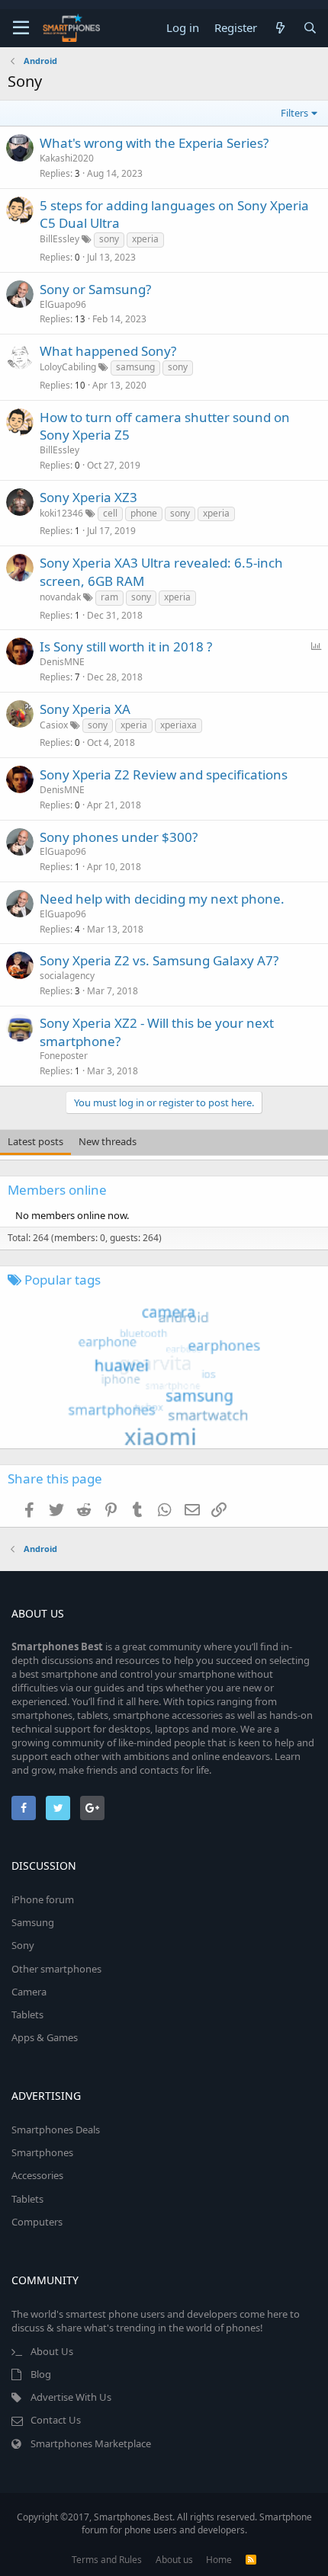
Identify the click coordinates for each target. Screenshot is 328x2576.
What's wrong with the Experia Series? (154, 143)
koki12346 (61, 513)
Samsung (33, 1922)
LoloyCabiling (68, 367)
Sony (23, 1945)
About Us (52, 2351)
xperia (145, 239)
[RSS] (251, 2560)
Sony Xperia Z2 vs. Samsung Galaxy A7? (159, 960)
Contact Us (56, 2420)
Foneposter (64, 1056)
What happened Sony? (108, 351)
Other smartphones (56, 1969)
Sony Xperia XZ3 (88, 497)
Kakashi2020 (67, 158)
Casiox (54, 725)
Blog (41, 2374)
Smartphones (42, 2152)
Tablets (27, 2014)
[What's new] (280, 28)
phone (144, 513)
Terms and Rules (107, 2560)
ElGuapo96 (63, 304)
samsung (135, 367)
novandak (60, 597)
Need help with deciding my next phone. (162, 899)
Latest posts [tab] (35, 1141)
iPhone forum (43, 1899)
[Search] (310, 28)
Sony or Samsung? (95, 289)
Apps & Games (45, 2037)
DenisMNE (62, 662)
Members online (57, 1190)
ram (109, 597)
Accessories (37, 2175)
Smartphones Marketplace (91, 2443)
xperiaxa (178, 725)
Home (219, 2560)
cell (110, 513)
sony (109, 239)
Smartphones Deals (56, 2130)
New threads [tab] (108, 1141)
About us (174, 2560)
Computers (37, 2222)
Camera (29, 1992)
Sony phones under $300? (119, 837)
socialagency (67, 976)
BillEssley (59, 239)
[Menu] (21, 28)
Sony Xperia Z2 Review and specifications (164, 774)
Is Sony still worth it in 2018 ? (126, 646)
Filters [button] (294, 113)
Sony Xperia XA (85, 709)
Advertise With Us (71, 2397)
